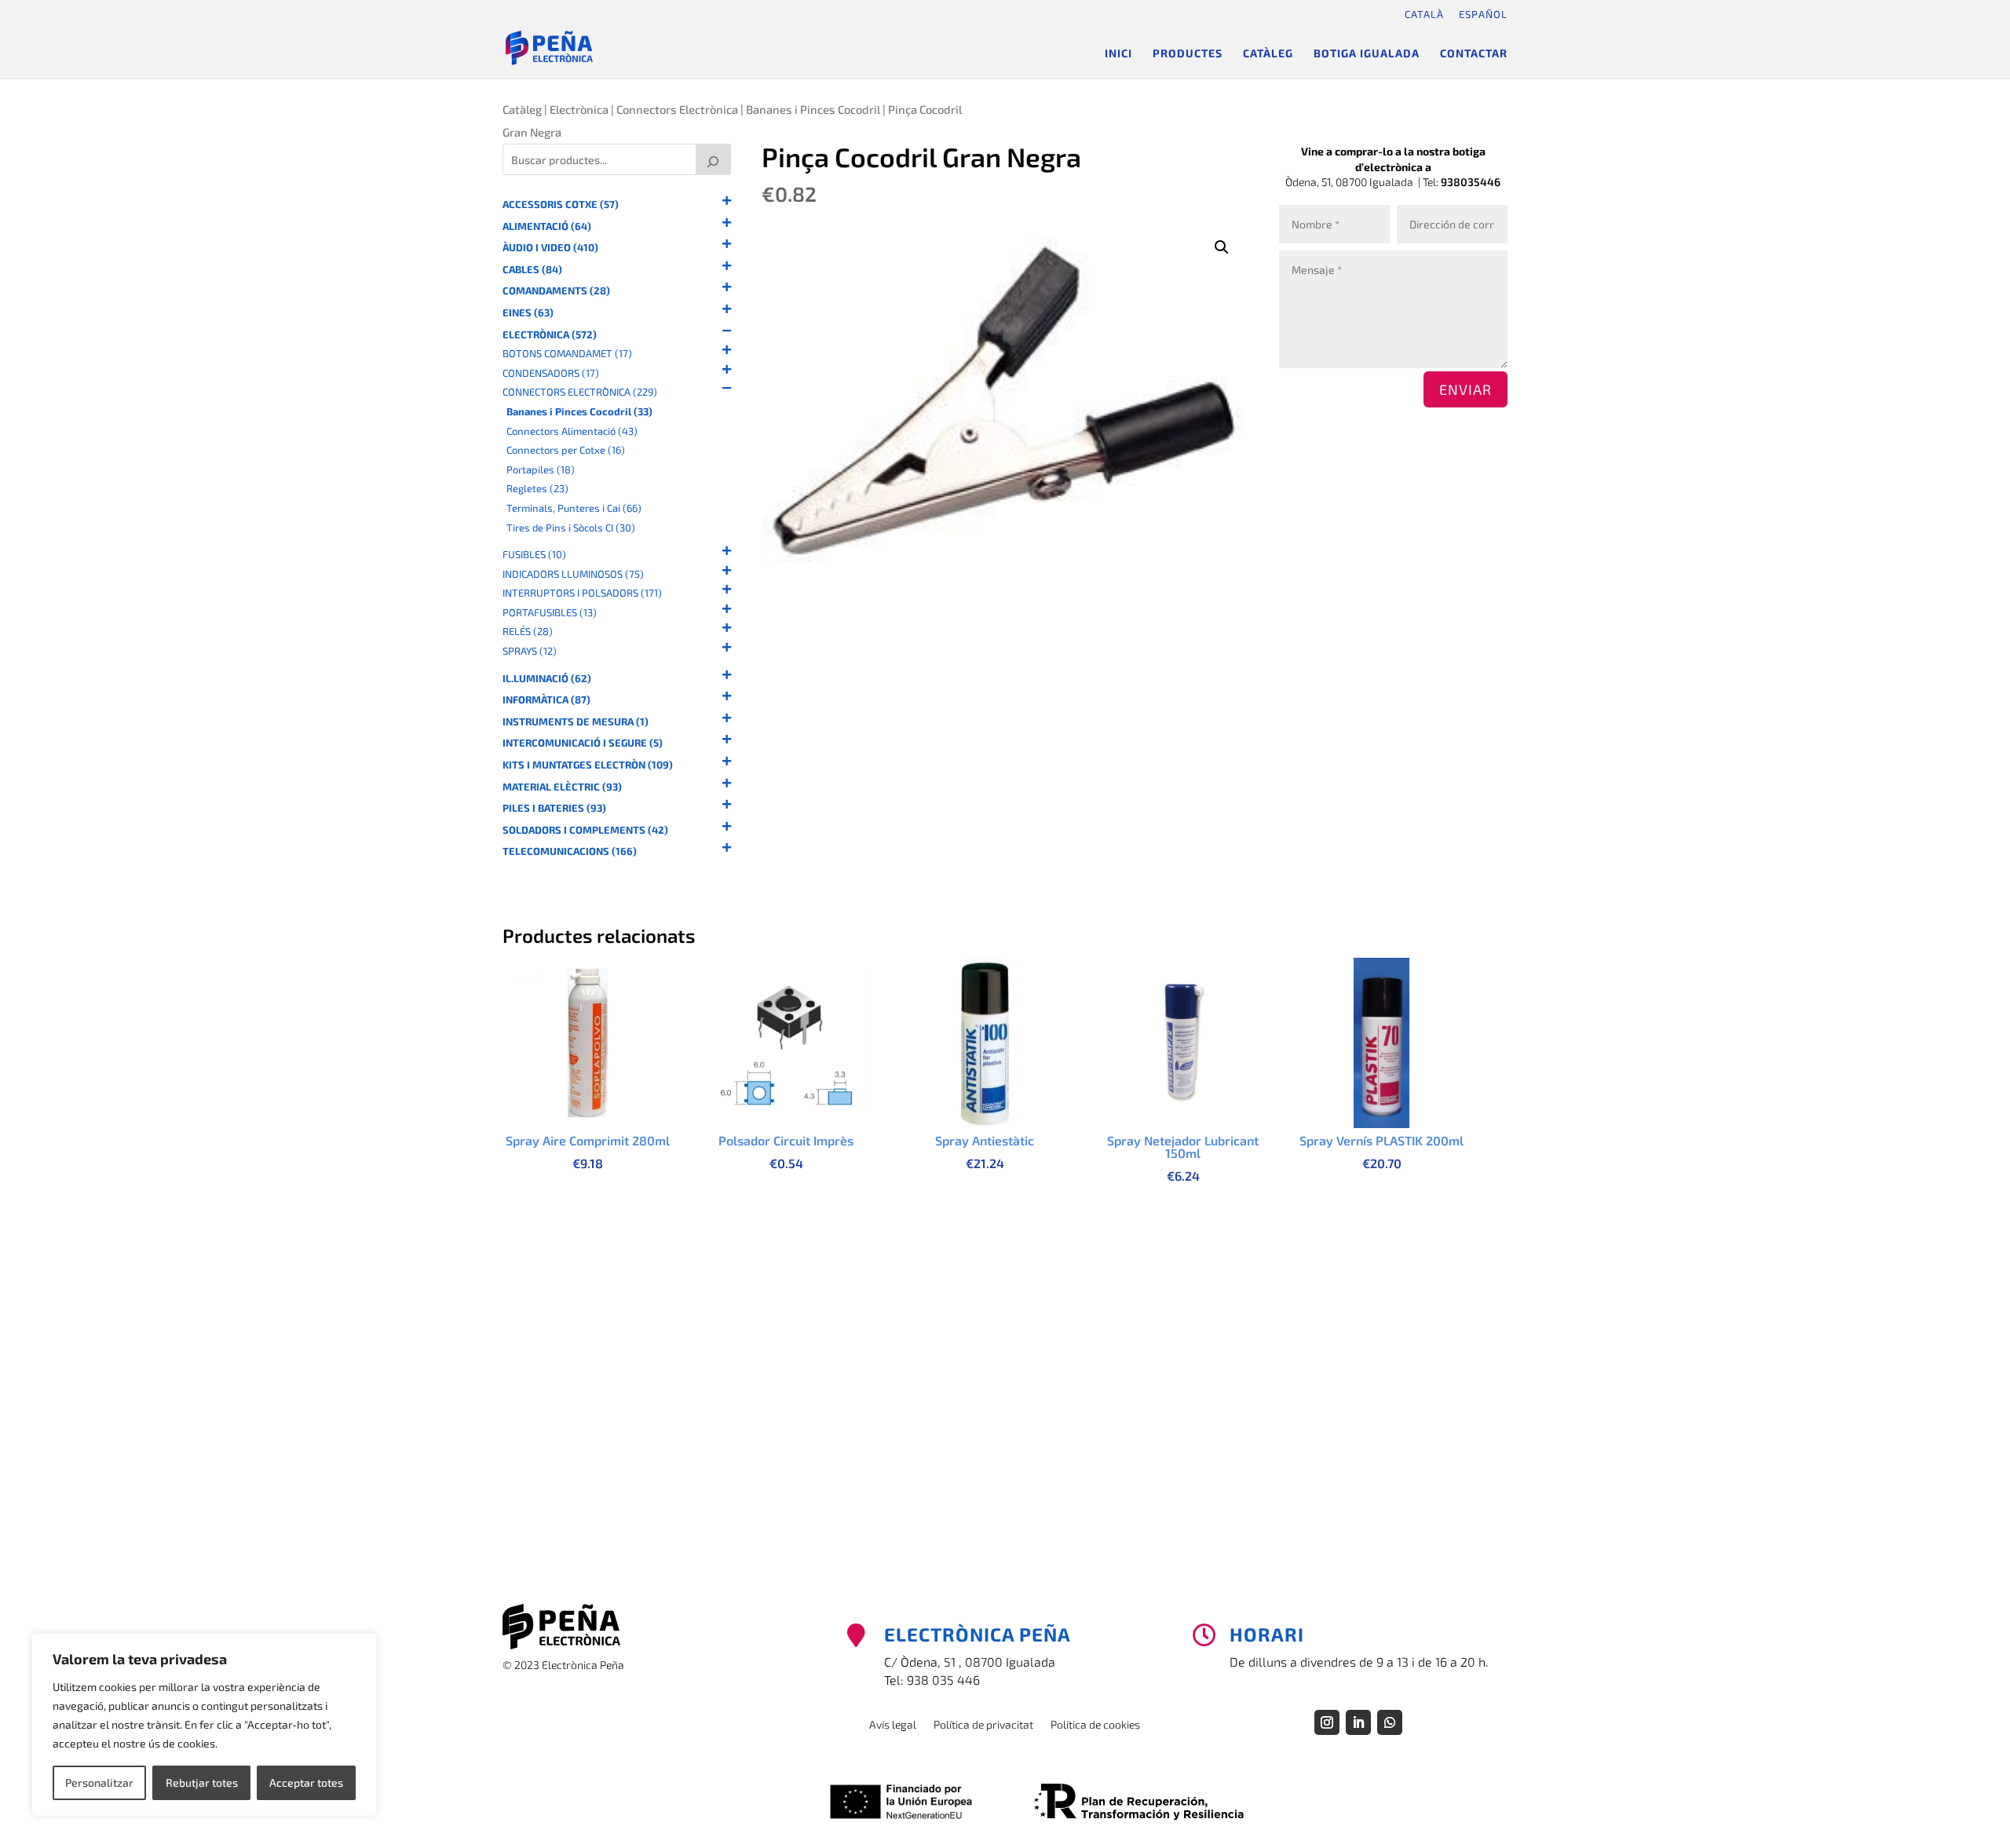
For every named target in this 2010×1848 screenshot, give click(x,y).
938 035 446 (943, 1680)
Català (1424, 14)
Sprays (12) (530, 651)
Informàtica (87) (546, 700)
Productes (1188, 54)
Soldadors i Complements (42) (585, 830)
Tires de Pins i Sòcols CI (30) (571, 528)
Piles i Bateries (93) (554, 808)
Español (1483, 14)
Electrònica (579, 109)
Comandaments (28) (556, 291)
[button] (1222, 247)
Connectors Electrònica (677, 109)
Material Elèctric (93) (562, 787)
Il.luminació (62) (547, 679)
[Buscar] (714, 159)
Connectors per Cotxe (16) (566, 450)
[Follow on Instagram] (1327, 1722)
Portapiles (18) (541, 470)
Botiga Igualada (1367, 54)
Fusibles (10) (534, 555)
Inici (1118, 54)
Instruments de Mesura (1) (576, 722)
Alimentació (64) (547, 226)
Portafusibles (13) (550, 613)
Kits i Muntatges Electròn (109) (588, 765)
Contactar (1474, 54)
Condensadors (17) (551, 373)
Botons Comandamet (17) (567, 354)
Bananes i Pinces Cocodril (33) (579, 412)
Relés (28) (528, 632)
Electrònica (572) (550, 335)
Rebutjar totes (202, 1782)
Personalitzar (99, 1782)
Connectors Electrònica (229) (580, 392)
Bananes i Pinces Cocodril (813, 109)
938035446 (1471, 182)
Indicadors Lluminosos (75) (573, 574)
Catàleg (1268, 54)
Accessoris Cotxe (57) (561, 205)
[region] (204, 1725)
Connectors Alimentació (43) (572, 431)
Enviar (1465, 389)
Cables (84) (532, 270)
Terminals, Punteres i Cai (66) (574, 508)
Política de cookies (1095, 1725)
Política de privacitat (983, 1725)
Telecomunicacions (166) (570, 851)
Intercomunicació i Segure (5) (583, 743)
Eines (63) (528, 313)
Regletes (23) (537, 489)
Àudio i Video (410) (550, 248)
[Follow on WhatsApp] (1390, 1722)
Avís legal (893, 1725)
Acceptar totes (306, 1782)
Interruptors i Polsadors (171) (582, 593)
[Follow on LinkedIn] (1358, 1722)
